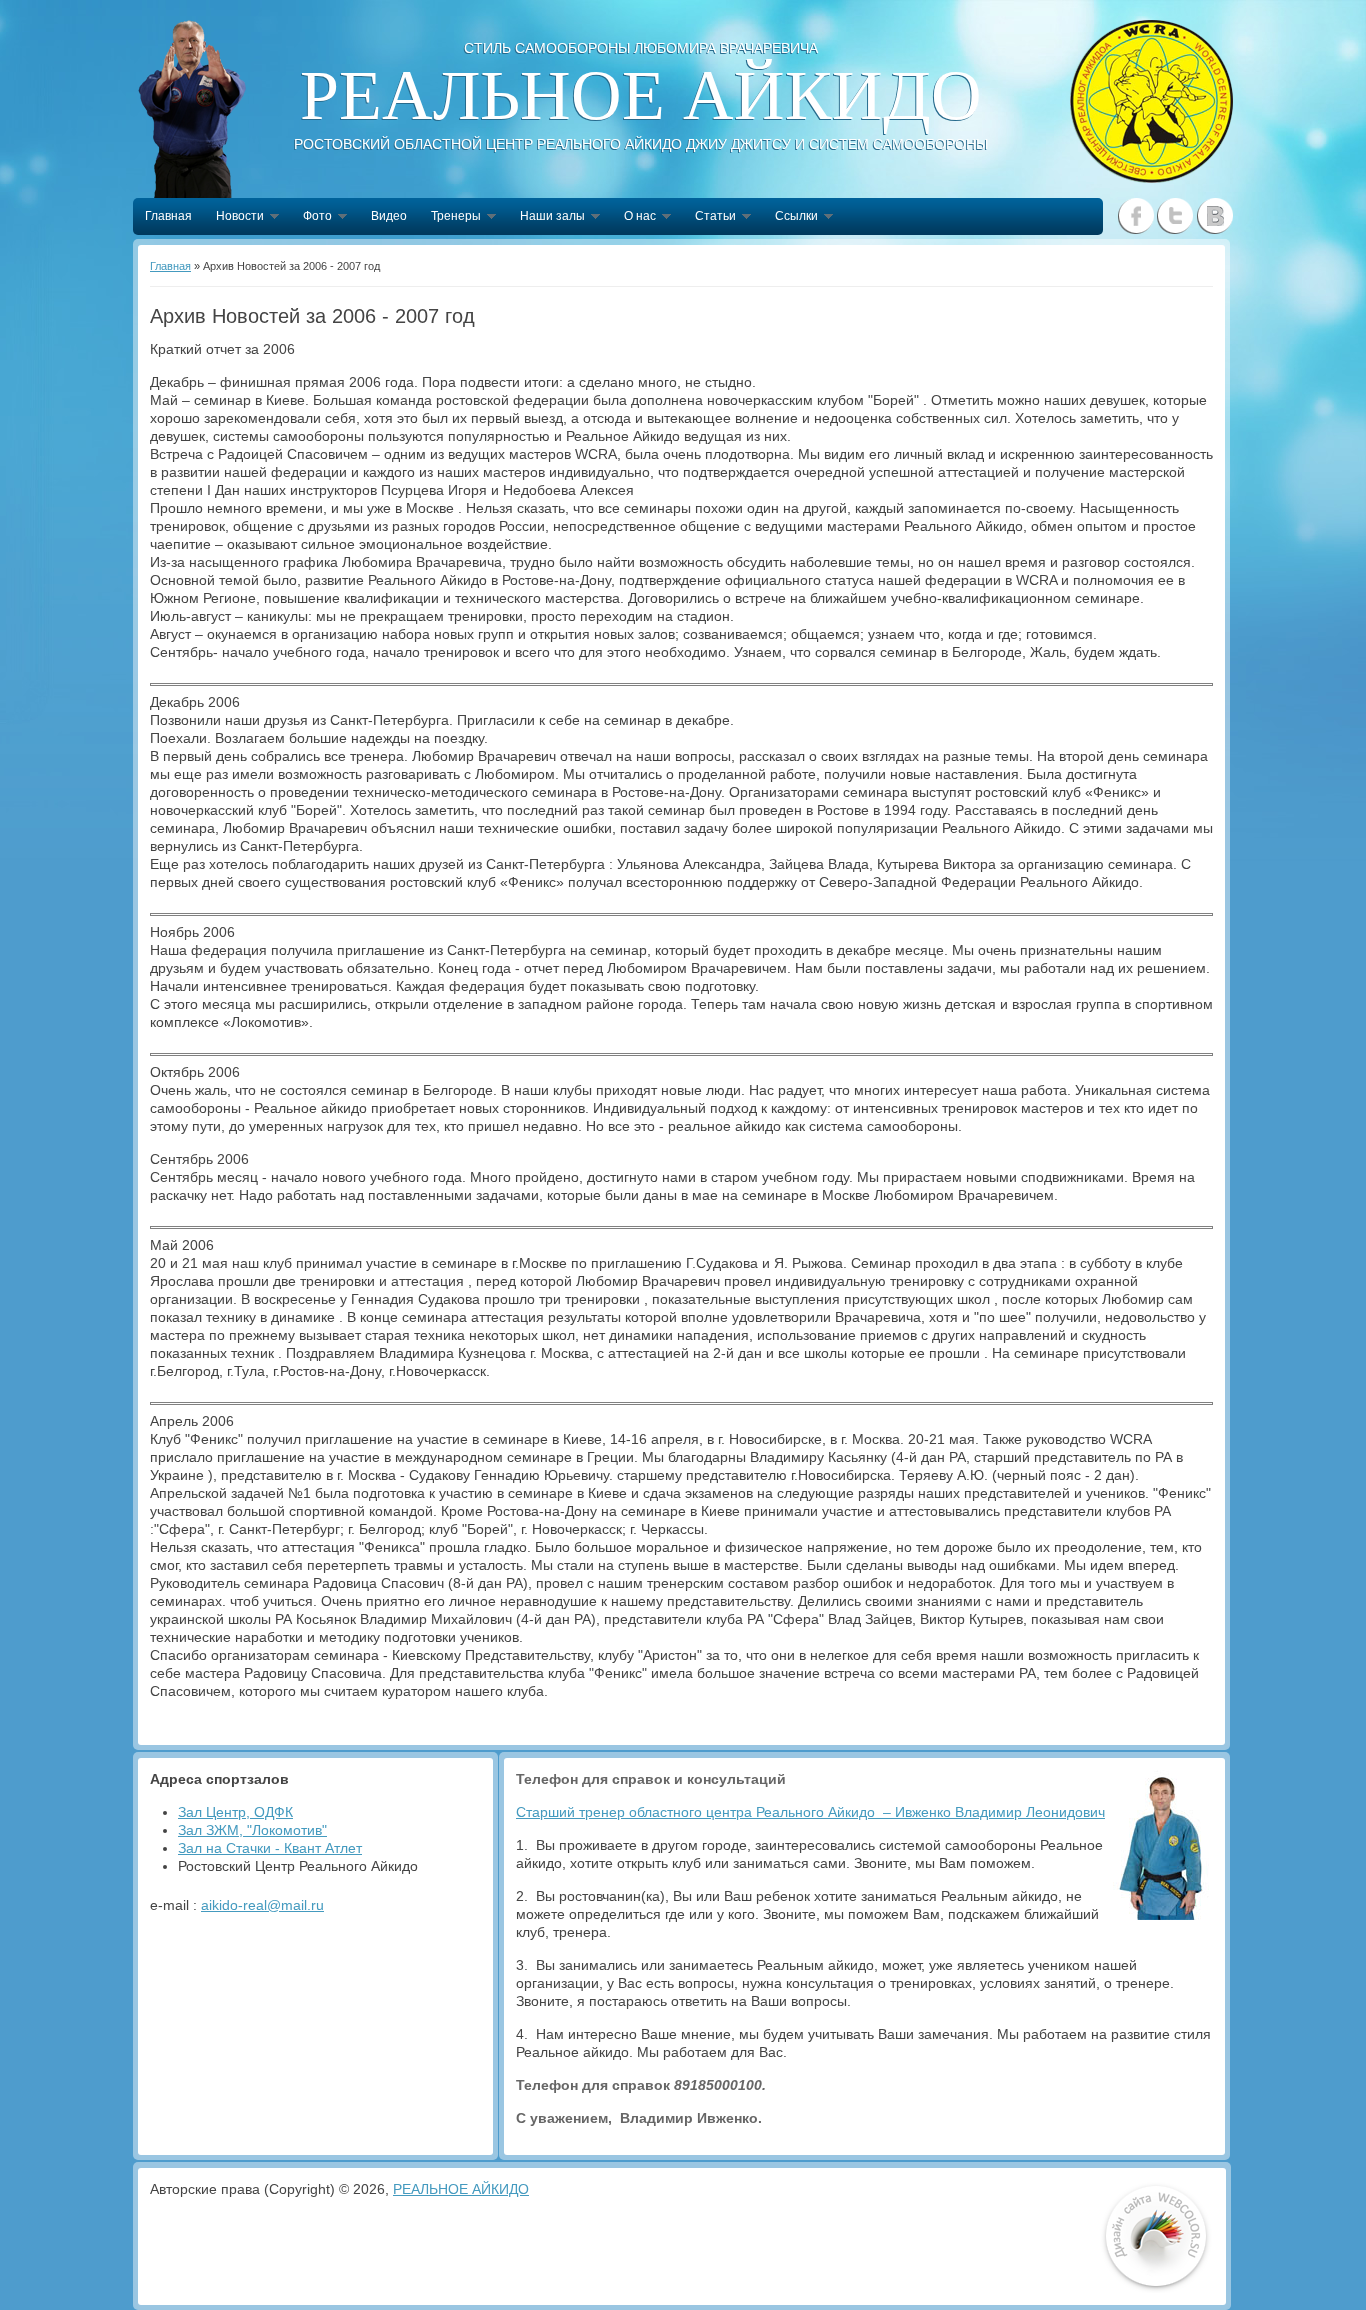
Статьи (709, 218)
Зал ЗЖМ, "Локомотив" (252, 1830)
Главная (168, 216)
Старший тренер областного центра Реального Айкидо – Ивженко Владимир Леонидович (810, 1812)
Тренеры (450, 218)
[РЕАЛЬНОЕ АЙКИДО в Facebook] (1136, 216)
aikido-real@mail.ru (262, 1905)
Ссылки (790, 218)
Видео (389, 216)
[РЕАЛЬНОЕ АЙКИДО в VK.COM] (1214, 216)
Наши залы (546, 218)
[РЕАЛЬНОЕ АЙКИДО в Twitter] (1175, 216)
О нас (634, 218)
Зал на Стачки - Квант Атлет (270, 1848)
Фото (311, 218)
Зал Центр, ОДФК (235, 1812)
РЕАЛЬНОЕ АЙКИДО (461, 2189)
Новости (234, 218)
